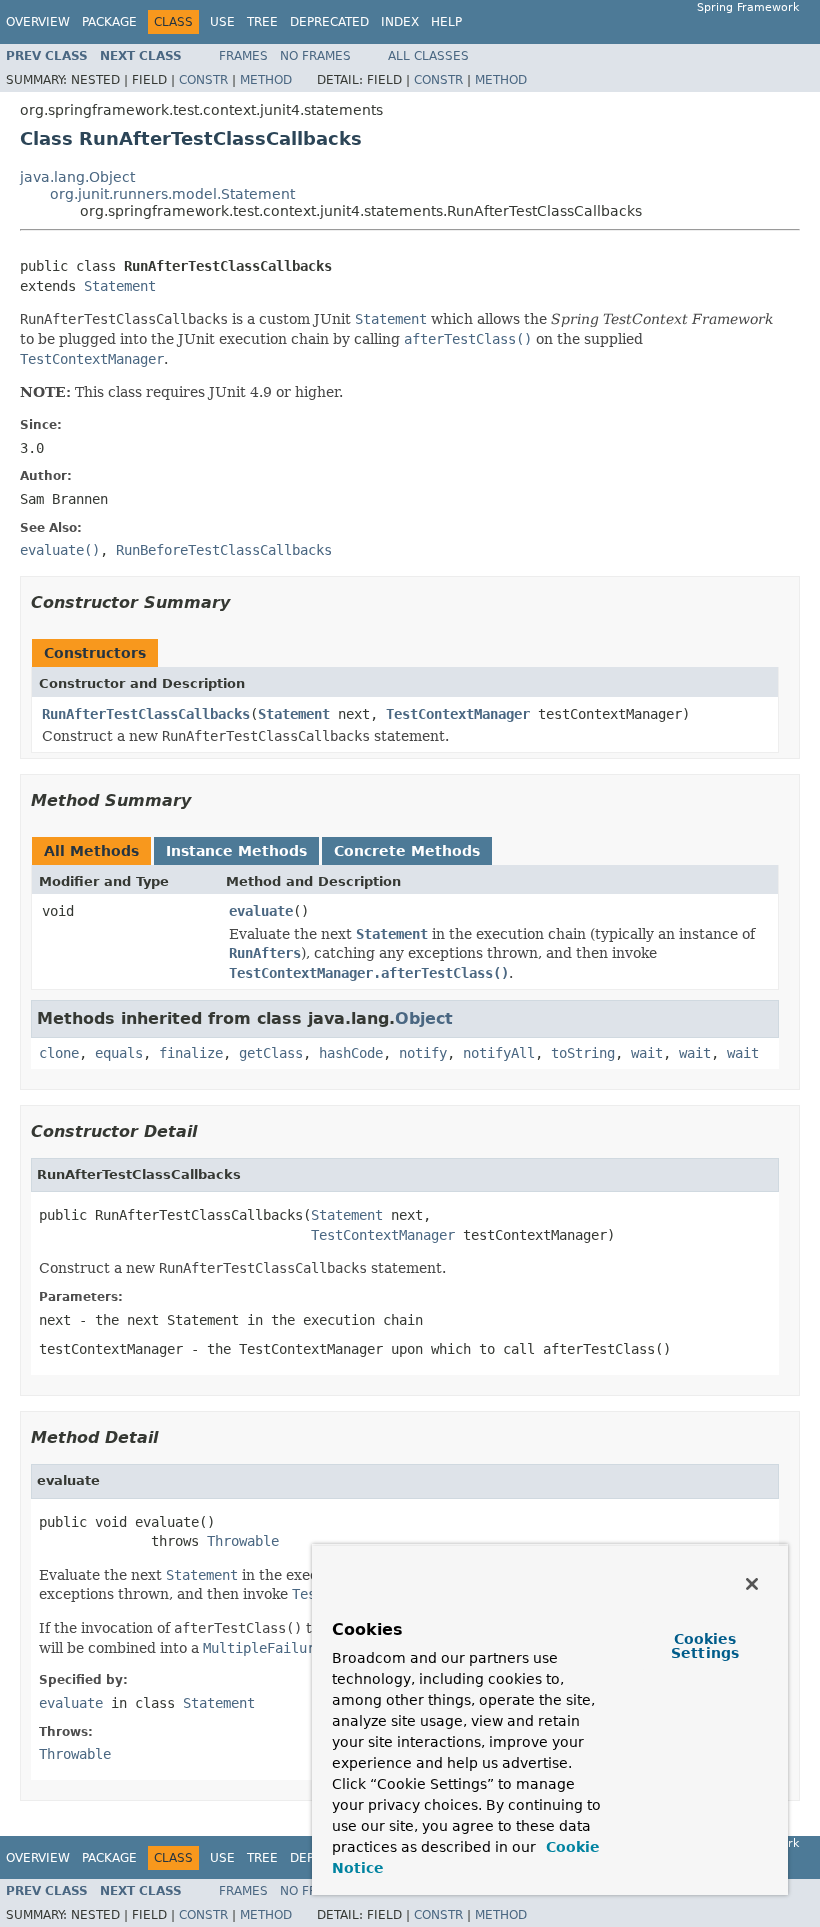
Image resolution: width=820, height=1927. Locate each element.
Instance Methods (236, 851)
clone (59, 1053)
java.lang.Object (77, 177)
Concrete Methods (407, 851)
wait (647, 1053)
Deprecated (329, 22)
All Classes (428, 56)
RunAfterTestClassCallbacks (146, 714)
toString (583, 1053)
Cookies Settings (705, 1646)
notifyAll (499, 1053)
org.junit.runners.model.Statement (172, 194)
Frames (243, 56)
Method (266, 80)
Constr (203, 80)
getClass (271, 1053)
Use (222, 22)
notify (423, 1053)
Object (424, 1018)
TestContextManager (458, 714)
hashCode (351, 1053)
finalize (191, 1053)
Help (446, 22)
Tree (262, 22)
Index (400, 22)
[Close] (752, 1584)
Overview (38, 22)
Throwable (243, 1541)
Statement (120, 286)
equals (119, 1053)
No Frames (315, 56)
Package (109, 22)
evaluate (261, 911)
